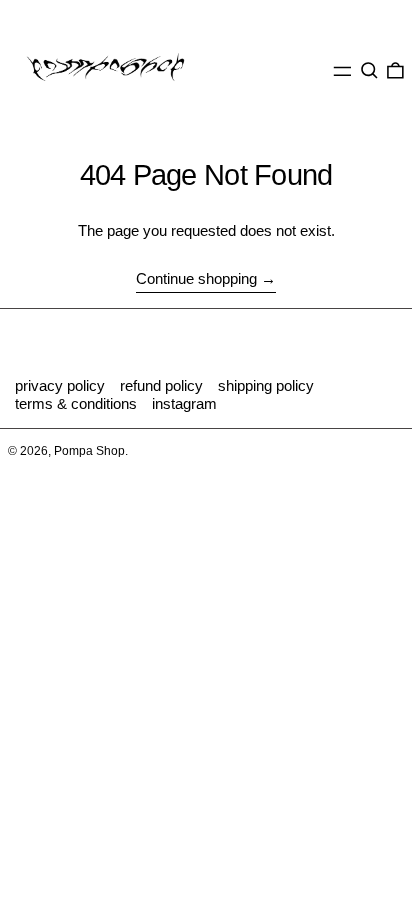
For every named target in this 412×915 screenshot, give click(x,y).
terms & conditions (76, 403)
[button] (369, 71)
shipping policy (266, 385)
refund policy (161, 385)
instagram (184, 403)
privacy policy (60, 385)
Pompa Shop (89, 451)
